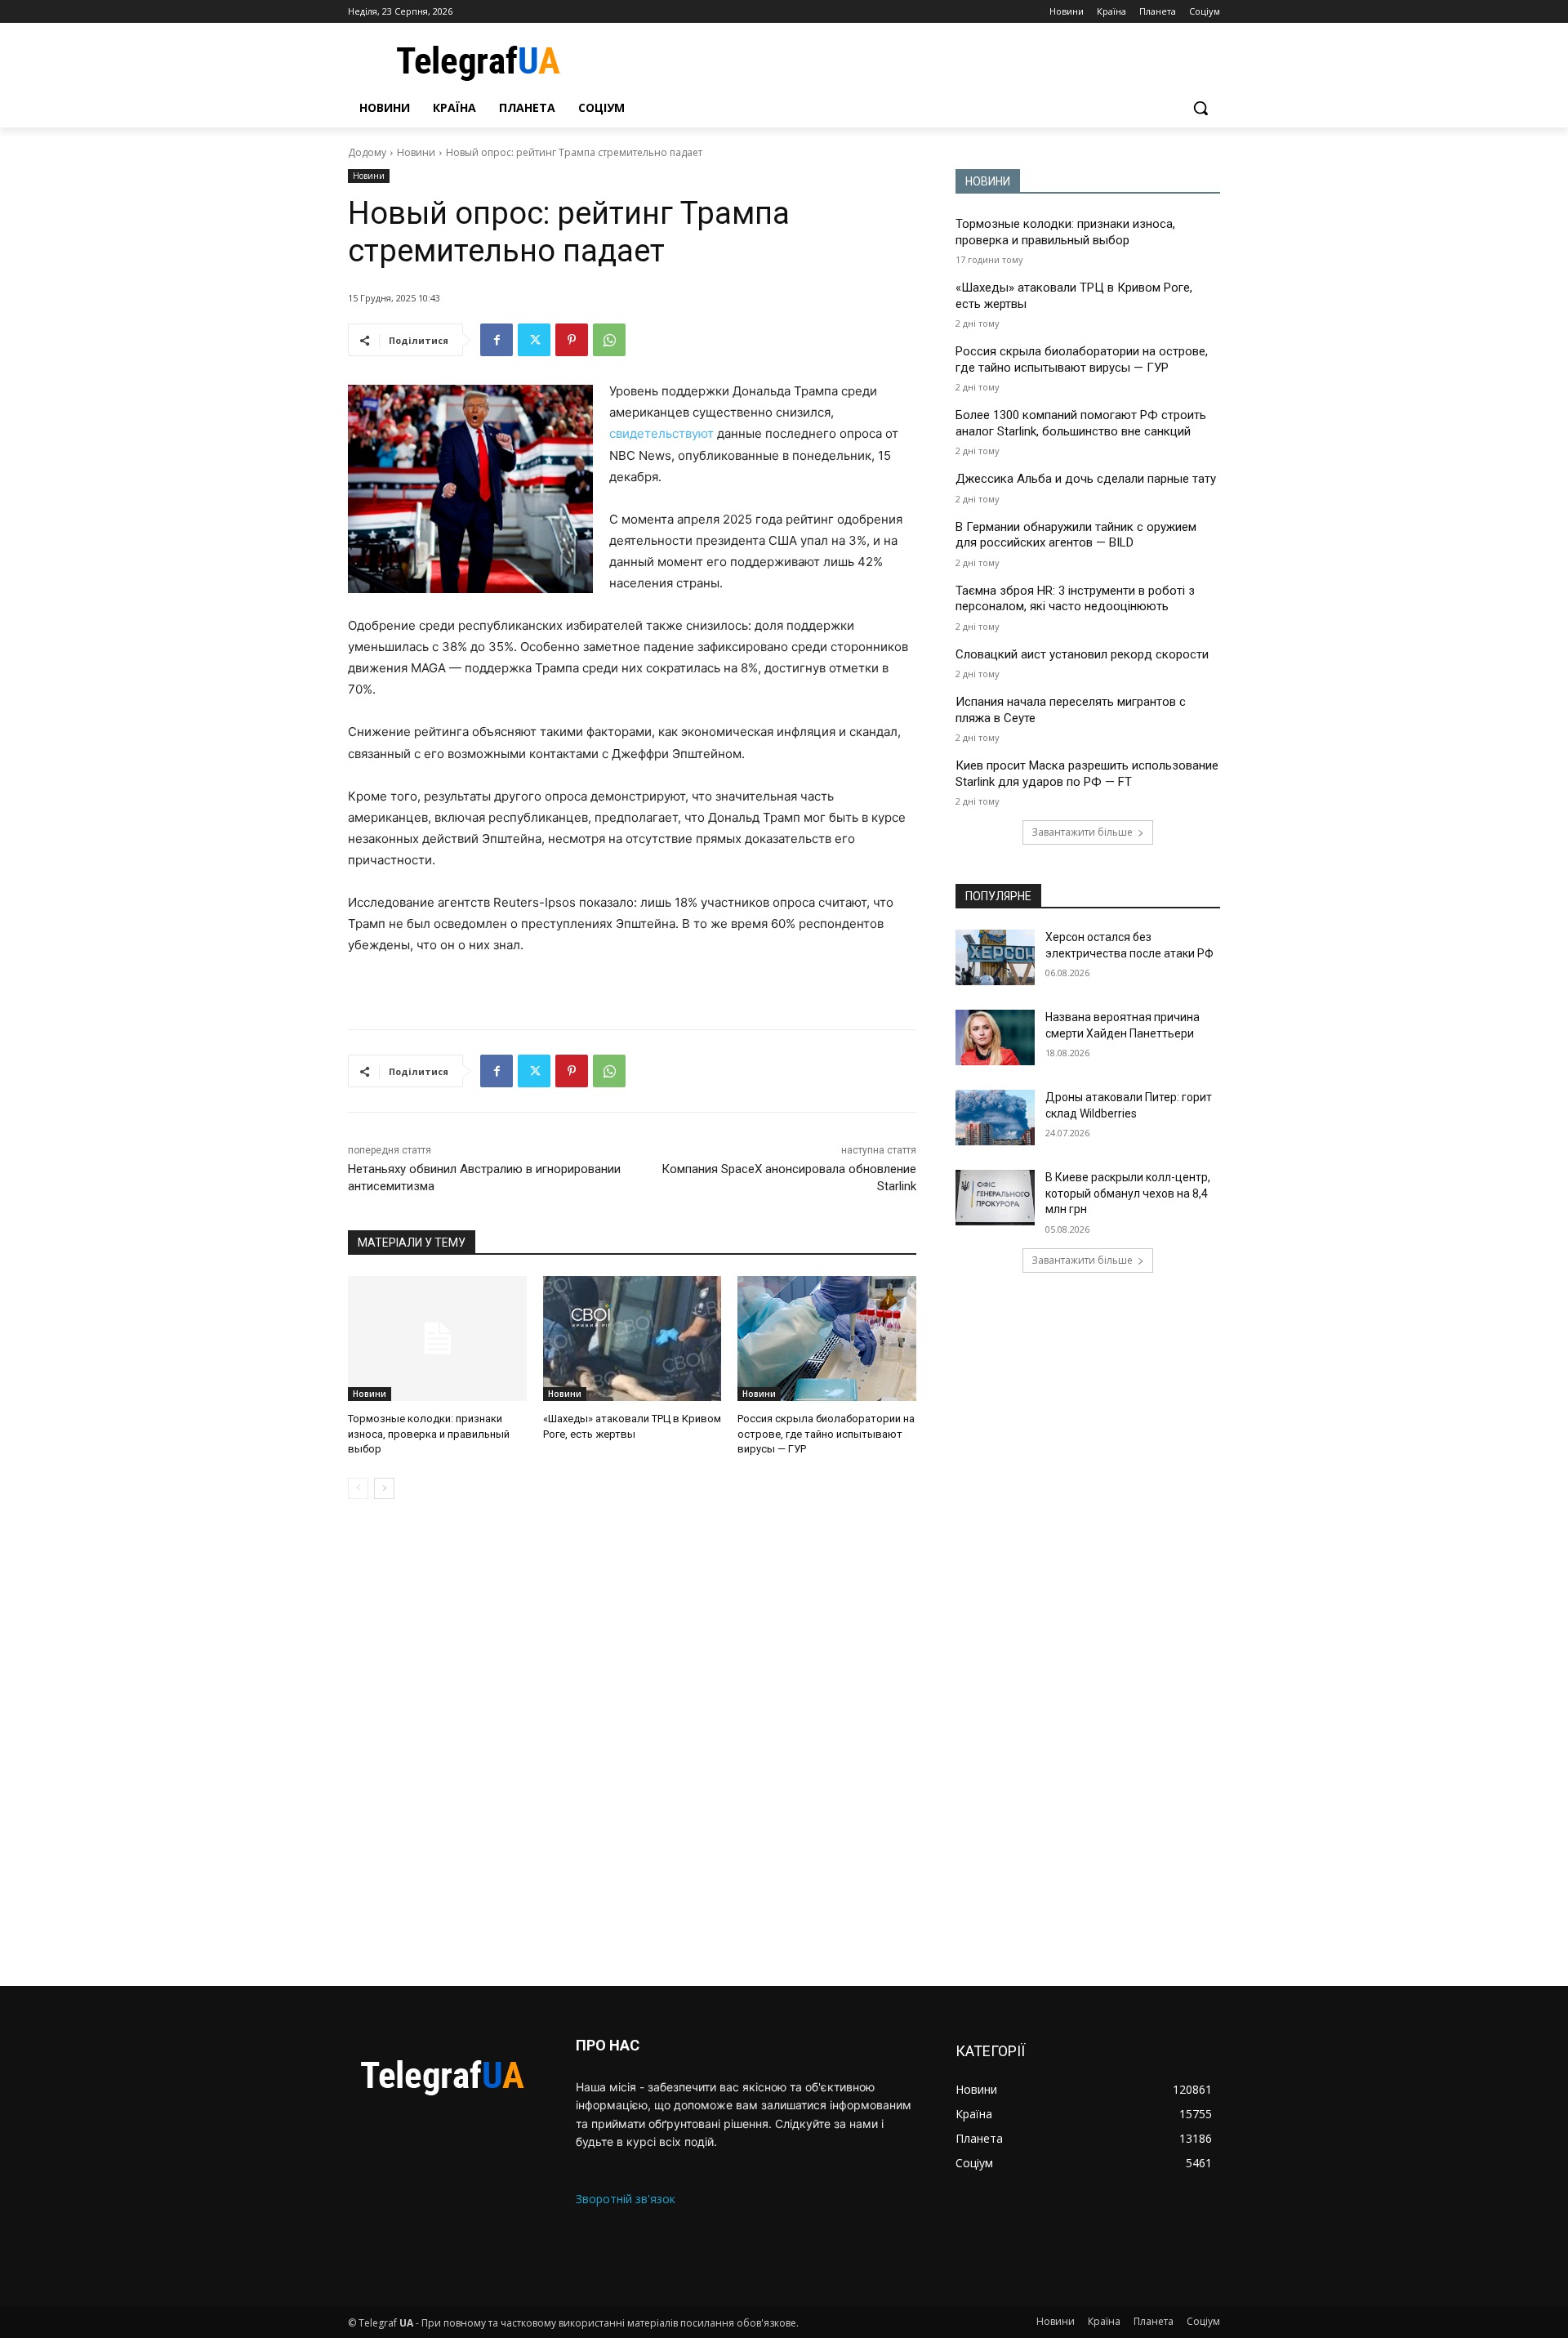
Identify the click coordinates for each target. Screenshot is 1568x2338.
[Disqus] (632, 1742)
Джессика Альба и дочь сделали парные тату (1086, 479)
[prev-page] (358, 1488)
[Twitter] (534, 340)
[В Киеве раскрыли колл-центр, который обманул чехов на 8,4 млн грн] (995, 1198)
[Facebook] (497, 340)
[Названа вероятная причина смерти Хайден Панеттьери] (995, 1037)
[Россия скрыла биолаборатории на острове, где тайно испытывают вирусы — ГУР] (827, 1339)
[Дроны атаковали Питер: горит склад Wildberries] (995, 1118)
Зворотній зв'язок (626, 2199)
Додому (367, 152)
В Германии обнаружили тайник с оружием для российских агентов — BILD (1076, 535)
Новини (416, 152)
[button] (1200, 108)
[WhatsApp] (609, 340)
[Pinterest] (572, 340)
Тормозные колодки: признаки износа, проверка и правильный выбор (429, 1433)
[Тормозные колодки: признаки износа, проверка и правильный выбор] (437, 1339)
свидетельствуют (661, 433)
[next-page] (384, 1488)
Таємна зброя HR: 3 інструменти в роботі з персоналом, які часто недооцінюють (1075, 599)
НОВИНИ (988, 181)
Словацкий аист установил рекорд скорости (1082, 654)
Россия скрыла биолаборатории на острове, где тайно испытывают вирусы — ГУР (826, 1433)
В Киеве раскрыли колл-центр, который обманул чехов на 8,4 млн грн (1128, 1193)
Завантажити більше (1082, 832)
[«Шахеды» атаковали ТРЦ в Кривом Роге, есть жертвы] (633, 1339)
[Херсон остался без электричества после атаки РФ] (995, 957)
